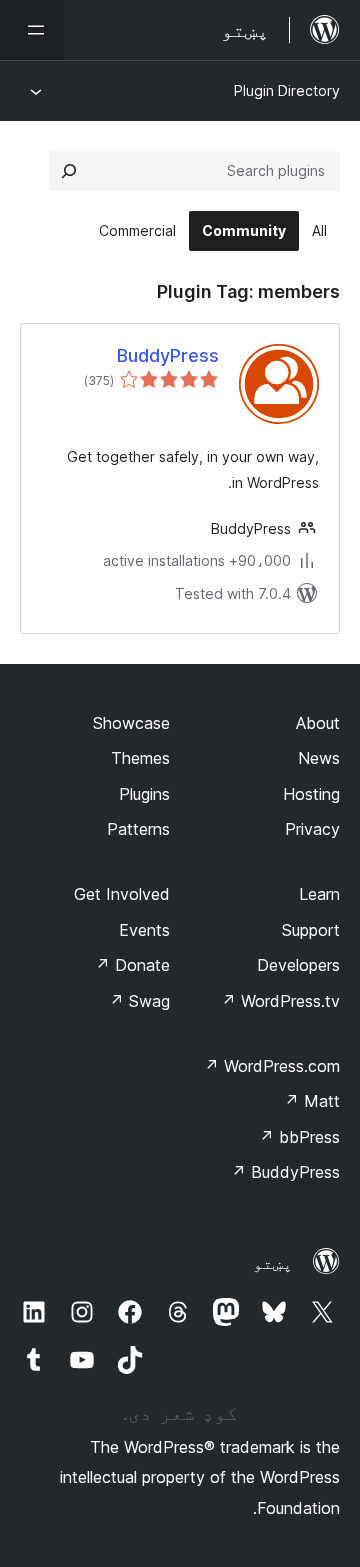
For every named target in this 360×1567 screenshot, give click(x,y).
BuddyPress (168, 355)
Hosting (311, 794)
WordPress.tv (280, 1001)
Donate (132, 965)
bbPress (299, 1137)
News (319, 758)
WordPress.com (272, 1066)
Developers (298, 965)
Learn (319, 894)
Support (311, 930)
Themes (140, 758)
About (318, 723)
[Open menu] (32, 30)
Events (144, 930)
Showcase (131, 723)
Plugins (144, 794)
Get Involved (122, 894)
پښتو (273, 1263)
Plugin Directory (287, 90)
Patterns (138, 829)
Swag (139, 1001)
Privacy (312, 829)
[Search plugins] (69, 171)
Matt (312, 1101)
